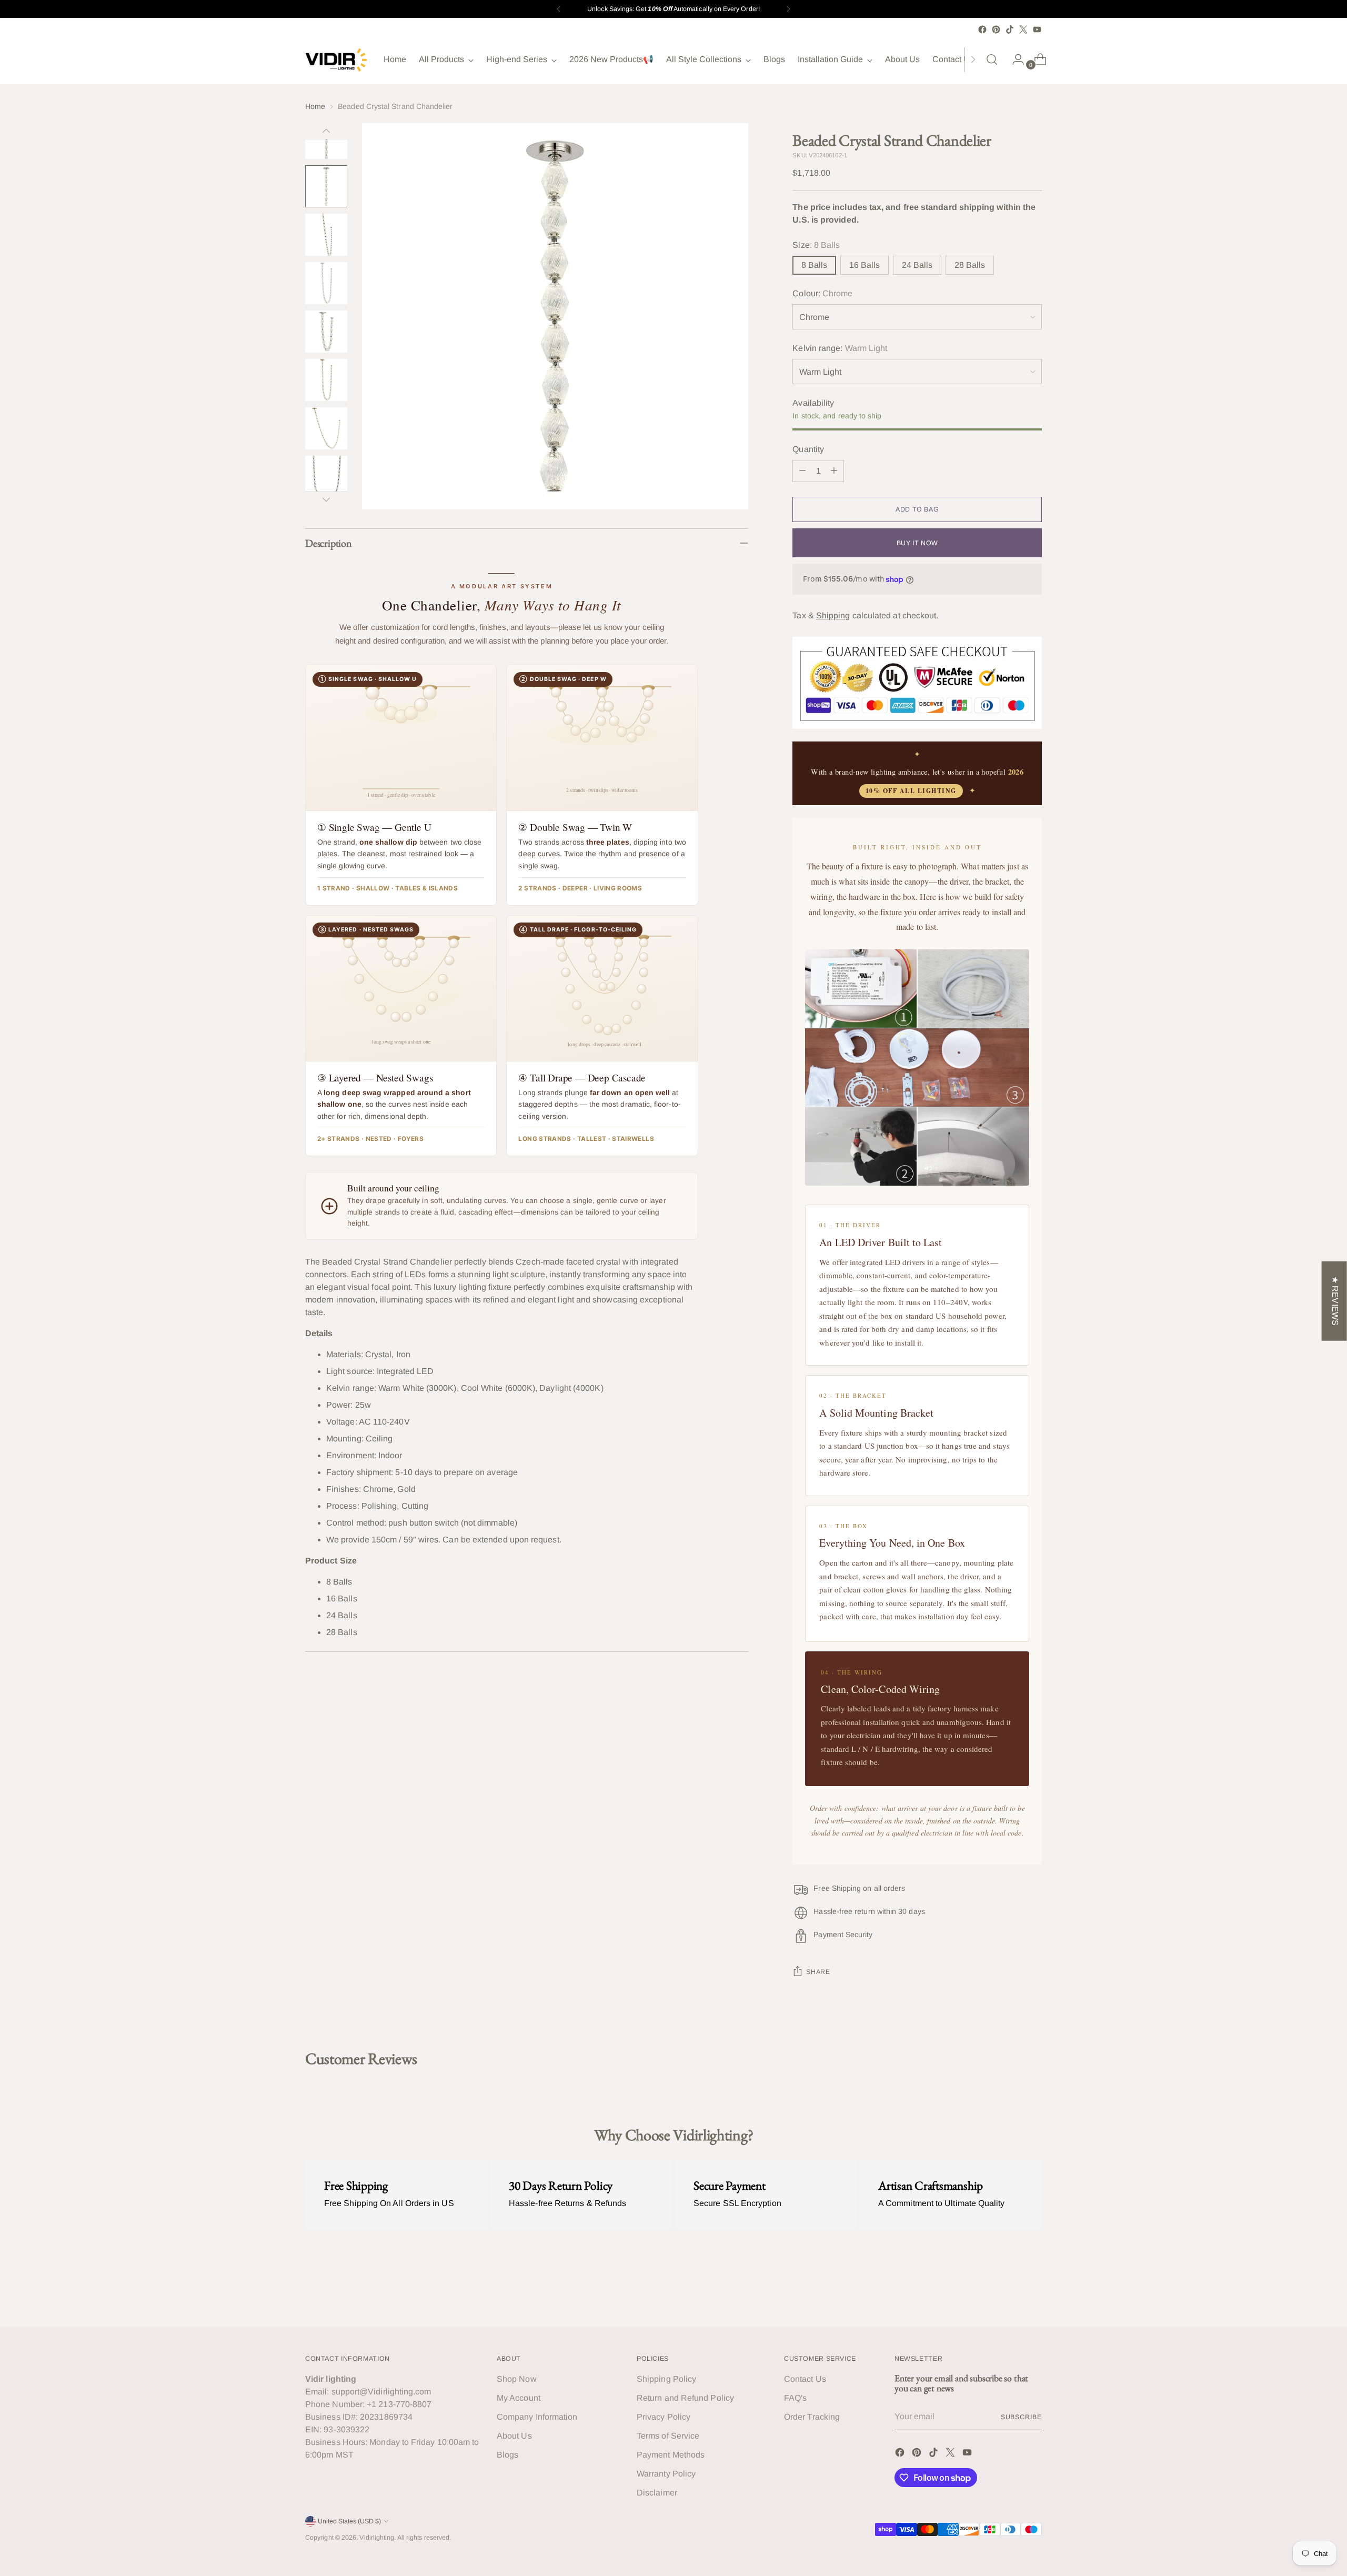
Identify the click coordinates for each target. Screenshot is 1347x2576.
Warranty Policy (666, 2474)
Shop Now (517, 2379)
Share (818, 1972)
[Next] (788, 9)
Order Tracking (812, 2417)
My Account (519, 2398)
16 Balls (865, 265)
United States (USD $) (349, 2521)
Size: (816, 245)
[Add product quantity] (834, 471)
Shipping (833, 615)
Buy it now (917, 543)
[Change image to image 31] (326, 186)
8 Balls (814, 265)
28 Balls (970, 265)
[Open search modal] (992, 59)
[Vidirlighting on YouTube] (1037, 29)
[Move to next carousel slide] (1033, 2290)
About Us (514, 2436)
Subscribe (1021, 2417)
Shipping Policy (666, 2379)
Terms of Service (668, 2436)
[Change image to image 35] (326, 380)
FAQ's (795, 2398)
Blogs (507, 2455)
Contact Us (805, 2379)
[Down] (326, 499)
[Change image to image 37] (326, 477)
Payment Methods (671, 2455)
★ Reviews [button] (1335, 1301)
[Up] (326, 131)
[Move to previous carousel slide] (1009, 2291)
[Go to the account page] (1014, 59)
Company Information (537, 2417)
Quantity (808, 449)
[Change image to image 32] (326, 235)
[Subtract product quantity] (802, 471)
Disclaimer (657, 2493)
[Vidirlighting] (337, 59)
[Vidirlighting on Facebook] (982, 29)
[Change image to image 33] (326, 283)
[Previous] (559, 9)
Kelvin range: (840, 348)
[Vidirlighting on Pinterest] (996, 29)
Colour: (822, 293)
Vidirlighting (377, 2538)
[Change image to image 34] (326, 332)
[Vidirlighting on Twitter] (1023, 29)
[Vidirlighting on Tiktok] (1010, 29)
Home (315, 106)
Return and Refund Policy (685, 2398)
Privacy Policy (664, 2417)
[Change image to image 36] (326, 428)
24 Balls (917, 265)
